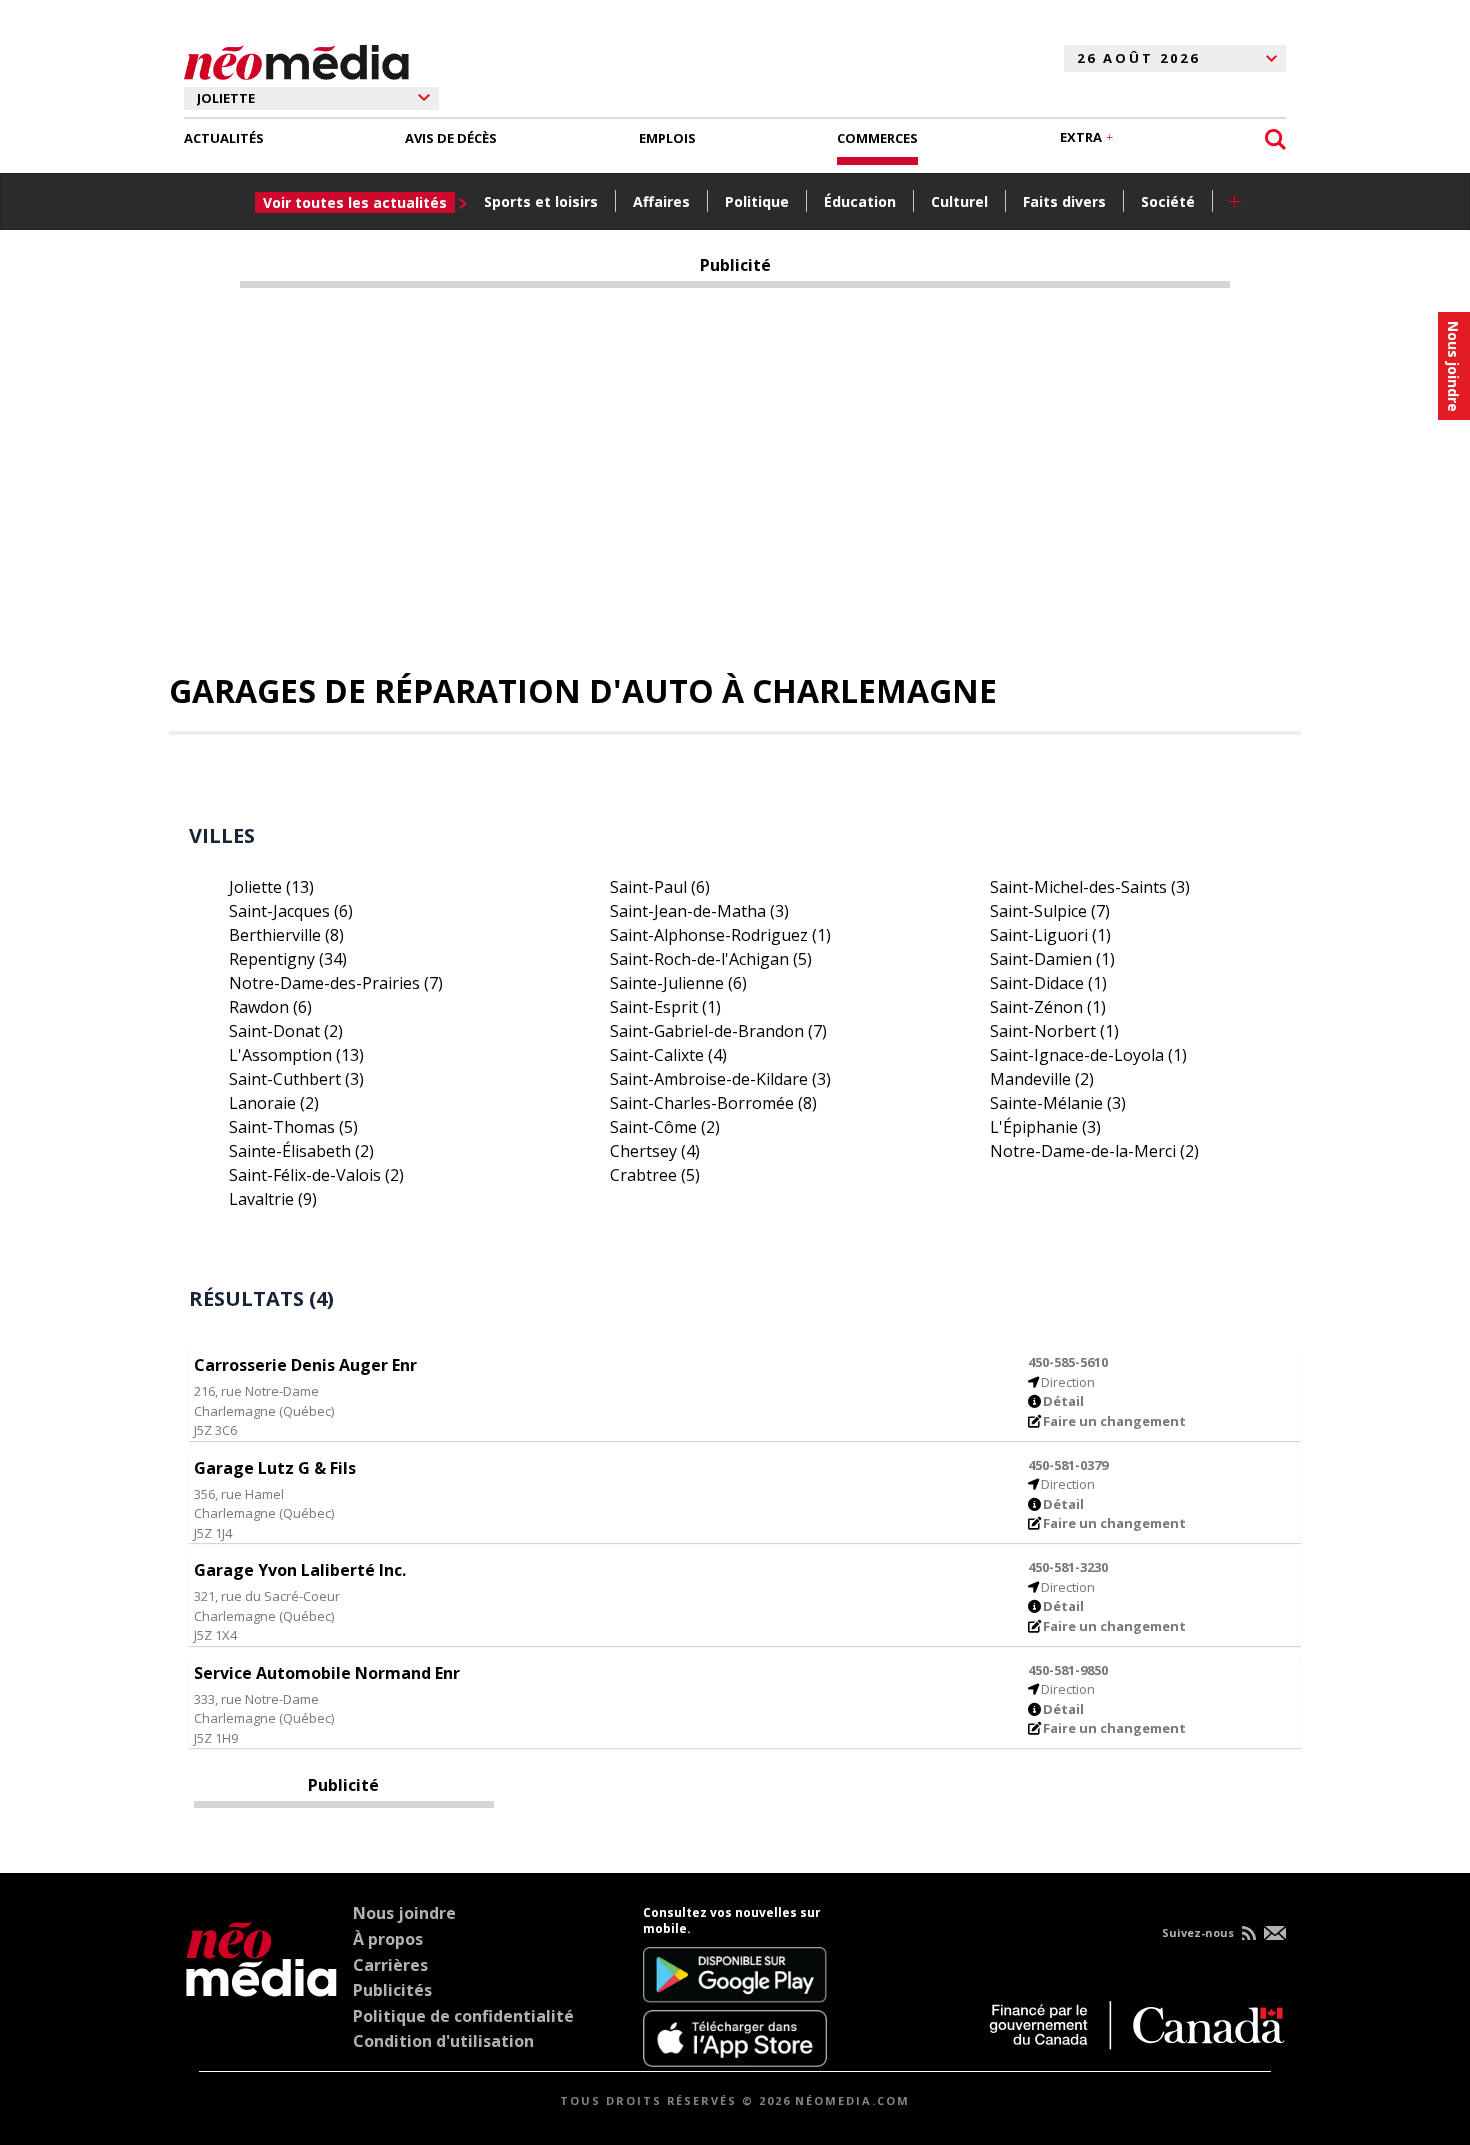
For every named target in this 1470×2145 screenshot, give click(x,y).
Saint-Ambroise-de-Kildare (720, 1079)
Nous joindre (404, 1913)
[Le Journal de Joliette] (261, 1986)
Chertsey (655, 1151)
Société (1168, 201)
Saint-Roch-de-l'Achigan (711, 959)
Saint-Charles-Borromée (713, 1103)
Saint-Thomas (293, 1127)
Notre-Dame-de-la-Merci (1094, 1151)
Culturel (959, 201)
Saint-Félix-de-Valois (316, 1175)
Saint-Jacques (291, 911)
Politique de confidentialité (463, 2016)
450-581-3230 (1068, 1567)
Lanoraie (274, 1103)
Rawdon (270, 1007)
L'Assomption (296, 1055)
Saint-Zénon (1048, 1007)
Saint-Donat (286, 1031)
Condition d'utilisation (443, 2041)
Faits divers (1064, 201)
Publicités (392, 1990)
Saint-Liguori (1050, 935)
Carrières (390, 1965)
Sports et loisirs (541, 201)
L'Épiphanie (1045, 1127)
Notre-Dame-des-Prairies (336, 983)
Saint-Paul (660, 887)
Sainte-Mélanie (1058, 1103)
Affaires (661, 201)
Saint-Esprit (665, 1007)
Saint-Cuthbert (296, 1079)
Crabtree (655, 1175)
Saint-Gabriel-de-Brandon (718, 1031)
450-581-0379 (1068, 1465)
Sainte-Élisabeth (301, 1151)
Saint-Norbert (1054, 1031)
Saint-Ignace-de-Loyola (1088, 1055)
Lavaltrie (273, 1199)
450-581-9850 (1068, 1670)
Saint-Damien (1052, 959)
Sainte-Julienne (678, 983)
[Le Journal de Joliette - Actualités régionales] (296, 59)
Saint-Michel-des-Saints (1090, 887)
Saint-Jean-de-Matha (699, 911)
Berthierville (286, 935)
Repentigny (288, 959)
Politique (757, 201)
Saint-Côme (665, 1127)
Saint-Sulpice (1050, 911)
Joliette (271, 887)
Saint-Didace (1048, 983)
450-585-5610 (1068, 1362)
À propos (388, 1939)
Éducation (860, 201)
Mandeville (1042, 1079)
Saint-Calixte (668, 1055)
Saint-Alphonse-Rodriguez (720, 935)
